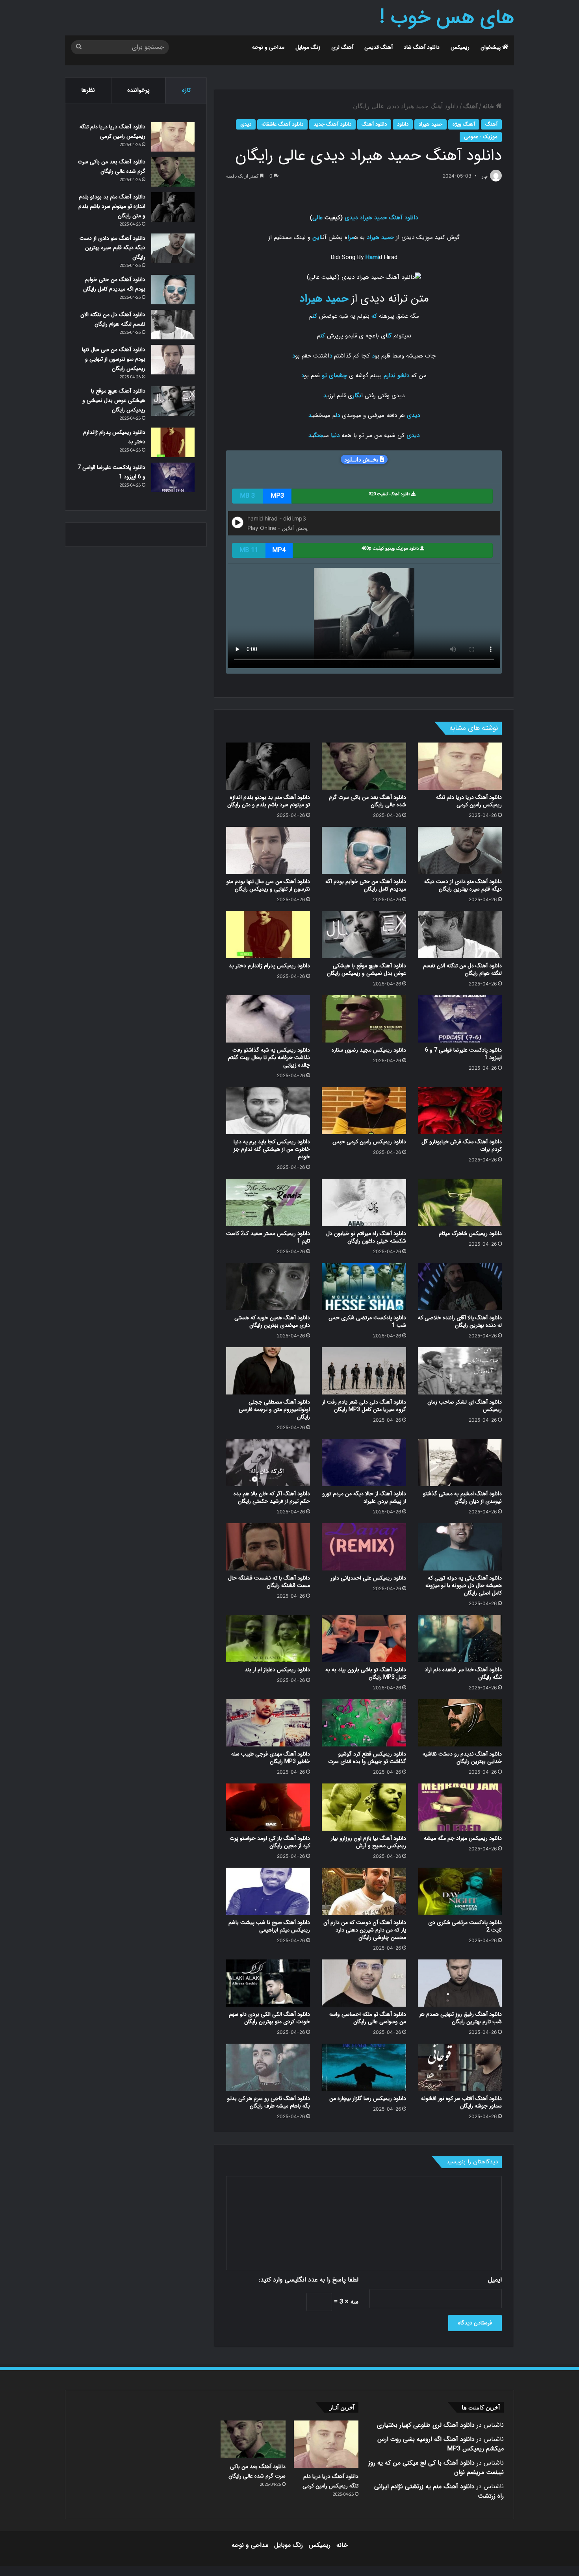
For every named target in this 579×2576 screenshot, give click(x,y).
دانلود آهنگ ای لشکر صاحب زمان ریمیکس (465, 1406)
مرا (351, 237)
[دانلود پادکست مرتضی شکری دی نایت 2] (460, 1891)
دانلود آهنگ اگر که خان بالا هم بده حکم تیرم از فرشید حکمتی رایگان (272, 1497)
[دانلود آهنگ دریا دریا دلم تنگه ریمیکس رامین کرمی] (460, 766)
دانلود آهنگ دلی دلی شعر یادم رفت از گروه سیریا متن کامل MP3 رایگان (364, 1406)
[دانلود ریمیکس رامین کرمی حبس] (364, 1111)
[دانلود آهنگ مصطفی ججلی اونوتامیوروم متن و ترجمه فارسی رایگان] (268, 1371)
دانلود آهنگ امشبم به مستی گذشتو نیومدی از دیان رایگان (462, 1497)
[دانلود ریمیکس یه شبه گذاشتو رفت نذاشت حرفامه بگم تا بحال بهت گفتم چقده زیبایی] (268, 1019)
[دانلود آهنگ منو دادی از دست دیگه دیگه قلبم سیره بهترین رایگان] (460, 850)
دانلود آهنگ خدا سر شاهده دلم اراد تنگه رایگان (463, 1673)
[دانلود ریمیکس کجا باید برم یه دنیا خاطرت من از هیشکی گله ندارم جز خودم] (268, 1111)
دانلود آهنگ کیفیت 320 (390, 494)
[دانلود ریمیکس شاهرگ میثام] (460, 1202)
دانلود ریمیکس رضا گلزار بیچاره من (368, 2098)
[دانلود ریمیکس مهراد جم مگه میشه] (460, 1807)
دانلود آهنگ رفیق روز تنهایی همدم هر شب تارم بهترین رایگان (460, 2018)
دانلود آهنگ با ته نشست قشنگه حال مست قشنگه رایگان (269, 1582)
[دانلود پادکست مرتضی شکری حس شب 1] (364, 1287)
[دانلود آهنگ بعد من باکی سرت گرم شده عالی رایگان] (364, 766)
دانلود (403, 124)
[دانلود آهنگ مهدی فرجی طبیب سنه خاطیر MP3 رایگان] (268, 1723)
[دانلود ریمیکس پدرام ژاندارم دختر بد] (268, 935)
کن (315, 316)
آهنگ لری (342, 47)
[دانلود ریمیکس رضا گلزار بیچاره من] (364, 2067)
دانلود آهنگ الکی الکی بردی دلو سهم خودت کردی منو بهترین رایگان (269, 2018)
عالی (317, 218)
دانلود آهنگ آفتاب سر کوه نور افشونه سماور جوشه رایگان (461, 2102)
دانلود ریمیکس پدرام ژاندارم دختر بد (269, 966)
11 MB (249, 550)
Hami (372, 257)
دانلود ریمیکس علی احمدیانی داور (368, 1578)
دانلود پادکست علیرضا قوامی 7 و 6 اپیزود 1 (463, 1054)
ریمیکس (460, 47)
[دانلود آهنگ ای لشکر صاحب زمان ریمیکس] (460, 1371)
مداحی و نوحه (268, 47)
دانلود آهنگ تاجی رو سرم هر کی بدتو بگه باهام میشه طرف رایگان (269, 2102)
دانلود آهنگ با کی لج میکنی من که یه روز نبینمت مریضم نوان (436, 2468)
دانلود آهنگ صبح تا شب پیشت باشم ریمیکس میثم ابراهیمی (269, 1926)
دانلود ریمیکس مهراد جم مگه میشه (463, 1838)
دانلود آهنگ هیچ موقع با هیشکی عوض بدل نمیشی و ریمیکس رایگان (367, 969)
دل (338, 415)
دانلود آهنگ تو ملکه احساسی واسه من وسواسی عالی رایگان (368, 2018)
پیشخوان (491, 47)
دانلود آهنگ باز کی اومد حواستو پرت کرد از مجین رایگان (270, 1842)
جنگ (319, 435)
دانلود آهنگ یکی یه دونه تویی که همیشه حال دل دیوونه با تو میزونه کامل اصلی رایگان (464, 1585)
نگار (357, 396)
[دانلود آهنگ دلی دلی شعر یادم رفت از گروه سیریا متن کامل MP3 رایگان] (364, 1371)
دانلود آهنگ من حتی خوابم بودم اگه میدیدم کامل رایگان (366, 885)
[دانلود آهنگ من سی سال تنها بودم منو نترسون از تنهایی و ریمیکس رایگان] (268, 850)
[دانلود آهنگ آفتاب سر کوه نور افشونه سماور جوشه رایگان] (460, 2067)
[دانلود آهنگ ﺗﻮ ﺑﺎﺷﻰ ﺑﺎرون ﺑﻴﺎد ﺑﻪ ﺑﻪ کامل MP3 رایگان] (364, 1639)
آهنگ (470, 106)
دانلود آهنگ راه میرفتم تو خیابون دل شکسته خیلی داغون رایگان (366, 1237)
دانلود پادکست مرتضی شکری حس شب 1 (367, 1321)
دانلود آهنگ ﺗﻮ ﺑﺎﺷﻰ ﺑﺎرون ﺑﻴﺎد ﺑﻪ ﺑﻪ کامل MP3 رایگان (366, 1673)
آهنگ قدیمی (379, 47)
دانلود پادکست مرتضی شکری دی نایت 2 (465, 1926)
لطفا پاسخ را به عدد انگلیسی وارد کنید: (309, 2280)
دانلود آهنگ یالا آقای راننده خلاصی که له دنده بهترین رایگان (460, 1321)
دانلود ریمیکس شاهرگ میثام (470, 1233)
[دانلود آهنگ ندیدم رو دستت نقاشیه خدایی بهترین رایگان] (460, 1723)
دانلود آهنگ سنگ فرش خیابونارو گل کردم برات (462, 1145)
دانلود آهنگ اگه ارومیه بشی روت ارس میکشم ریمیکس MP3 (441, 2444)
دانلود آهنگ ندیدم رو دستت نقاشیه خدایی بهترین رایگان (462, 1758)
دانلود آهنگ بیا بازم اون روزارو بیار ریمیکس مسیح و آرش (368, 1842)
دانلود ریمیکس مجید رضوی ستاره (369, 1050)
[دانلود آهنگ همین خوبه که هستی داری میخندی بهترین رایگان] (268, 1287)
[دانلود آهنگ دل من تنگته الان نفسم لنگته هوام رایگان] (460, 935)
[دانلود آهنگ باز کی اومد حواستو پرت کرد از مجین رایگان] (268, 1807)
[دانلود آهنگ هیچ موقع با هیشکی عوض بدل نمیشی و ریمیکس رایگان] (364, 935)
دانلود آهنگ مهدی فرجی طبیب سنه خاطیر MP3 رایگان (271, 1758)
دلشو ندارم (396, 376)
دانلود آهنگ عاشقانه (282, 124)
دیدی (246, 124)
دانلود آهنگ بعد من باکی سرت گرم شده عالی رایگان (367, 801)
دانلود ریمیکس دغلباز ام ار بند (277, 1670)
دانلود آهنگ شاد (422, 47)
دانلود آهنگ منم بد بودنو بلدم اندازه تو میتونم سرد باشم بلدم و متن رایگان (269, 801)
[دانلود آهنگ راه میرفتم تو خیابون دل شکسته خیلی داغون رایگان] (364, 1202)
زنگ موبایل (308, 47)
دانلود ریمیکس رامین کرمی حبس (369, 1142)
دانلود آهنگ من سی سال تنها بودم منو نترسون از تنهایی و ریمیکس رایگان (268, 885)
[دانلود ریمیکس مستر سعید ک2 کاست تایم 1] (268, 1202)
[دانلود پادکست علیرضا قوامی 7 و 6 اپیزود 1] (460, 1019)
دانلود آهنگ (374, 124)
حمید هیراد (431, 124)
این (317, 237)
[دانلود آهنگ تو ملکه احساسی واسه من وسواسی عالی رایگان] (364, 1983)
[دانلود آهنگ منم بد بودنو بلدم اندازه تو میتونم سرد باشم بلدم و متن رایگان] (268, 766)
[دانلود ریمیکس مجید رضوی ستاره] (364, 1019)
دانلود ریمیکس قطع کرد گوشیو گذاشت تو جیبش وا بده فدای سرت (367, 1758)
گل (389, 336)
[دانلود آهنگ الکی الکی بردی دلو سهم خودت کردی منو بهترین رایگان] (268, 1983)
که (374, 316)
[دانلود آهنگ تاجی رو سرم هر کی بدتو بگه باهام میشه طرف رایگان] (268, 2067)
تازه (186, 90)
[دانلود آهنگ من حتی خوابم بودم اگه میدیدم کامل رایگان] (364, 850)
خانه (489, 106)
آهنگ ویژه (464, 124)
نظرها (88, 90)
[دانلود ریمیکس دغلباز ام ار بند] (268, 1639)
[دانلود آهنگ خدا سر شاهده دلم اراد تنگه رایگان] (460, 1639)
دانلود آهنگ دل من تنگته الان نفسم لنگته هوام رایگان (462, 969)
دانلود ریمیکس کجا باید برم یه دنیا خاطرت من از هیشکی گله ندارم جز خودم (272, 1149)
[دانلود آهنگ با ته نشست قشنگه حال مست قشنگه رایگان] (268, 1547)
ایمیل (495, 2280)
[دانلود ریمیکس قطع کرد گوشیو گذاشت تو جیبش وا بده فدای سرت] (364, 1723)
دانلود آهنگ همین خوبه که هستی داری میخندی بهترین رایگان (272, 1321)
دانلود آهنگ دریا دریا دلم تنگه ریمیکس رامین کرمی (469, 801)
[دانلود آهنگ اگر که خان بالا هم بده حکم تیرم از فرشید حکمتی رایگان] (268, 1463)
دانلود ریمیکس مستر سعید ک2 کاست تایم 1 (268, 1237)
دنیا (335, 435)
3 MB (247, 496)
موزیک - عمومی (481, 137)
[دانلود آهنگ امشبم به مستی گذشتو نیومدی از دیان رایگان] (460, 1463)
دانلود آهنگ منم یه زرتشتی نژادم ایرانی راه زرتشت (439, 2491)
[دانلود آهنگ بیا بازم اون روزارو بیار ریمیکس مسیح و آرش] (364, 1807)
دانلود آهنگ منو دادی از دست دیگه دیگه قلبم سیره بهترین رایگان (463, 885)
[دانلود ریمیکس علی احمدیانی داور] (364, 1547)
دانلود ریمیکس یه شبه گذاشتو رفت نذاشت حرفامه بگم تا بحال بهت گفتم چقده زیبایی (269, 1057)
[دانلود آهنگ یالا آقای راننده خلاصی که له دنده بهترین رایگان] (460, 1287)
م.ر (485, 176)
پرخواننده (138, 90)
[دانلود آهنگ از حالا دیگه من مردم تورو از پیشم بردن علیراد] (364, 1463)
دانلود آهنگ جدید (332, 124)
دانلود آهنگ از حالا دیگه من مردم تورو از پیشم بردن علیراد (364, 1497)
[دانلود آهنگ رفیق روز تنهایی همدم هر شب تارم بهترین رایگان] (460, 1983)
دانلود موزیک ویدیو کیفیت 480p (391, 549)
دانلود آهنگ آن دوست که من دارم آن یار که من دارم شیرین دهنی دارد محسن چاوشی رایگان (365, 1930)
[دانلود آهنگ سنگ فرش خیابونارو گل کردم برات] (460, 1111)
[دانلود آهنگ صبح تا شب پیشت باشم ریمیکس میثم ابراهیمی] (268, 1891)
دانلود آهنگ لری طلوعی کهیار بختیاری (426, 2425)
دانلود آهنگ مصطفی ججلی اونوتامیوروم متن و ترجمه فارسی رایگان (274, 1409)
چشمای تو (334, 376)
